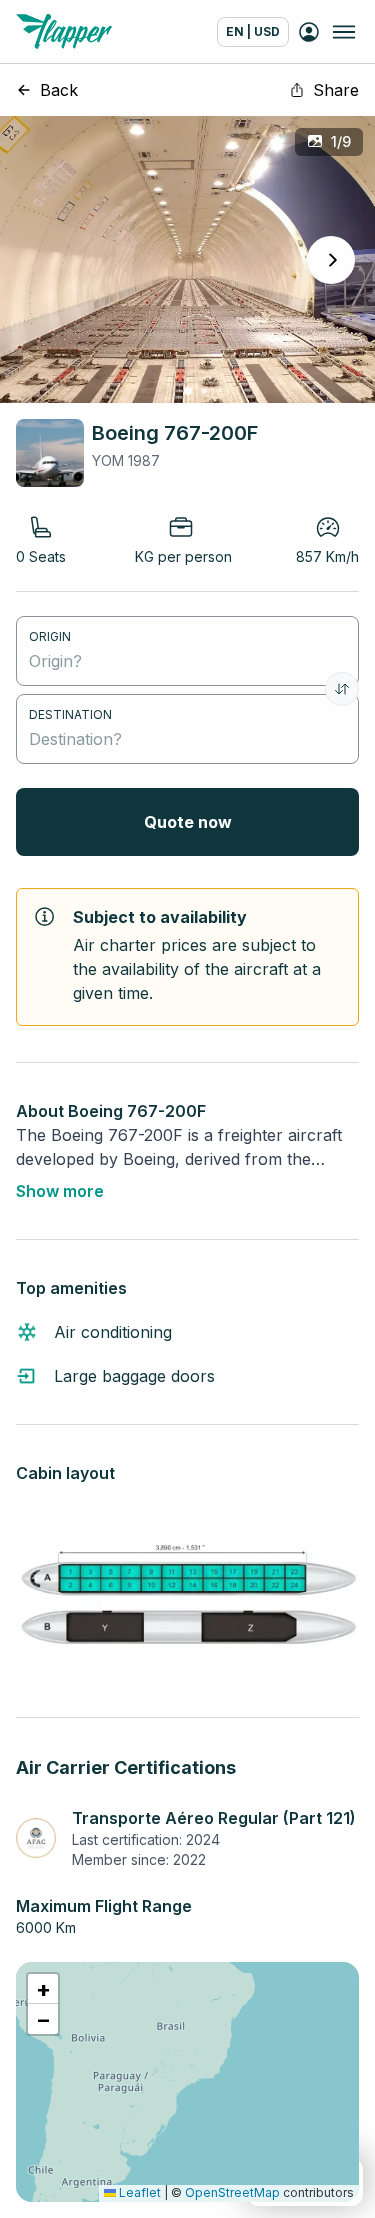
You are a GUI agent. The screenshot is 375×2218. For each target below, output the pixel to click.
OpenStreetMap (232, 2192)
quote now (188, 822)
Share (336, 90)
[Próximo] (331, 260)
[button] (43, 1989)
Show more (60, 1191)
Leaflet (138, 2192)
